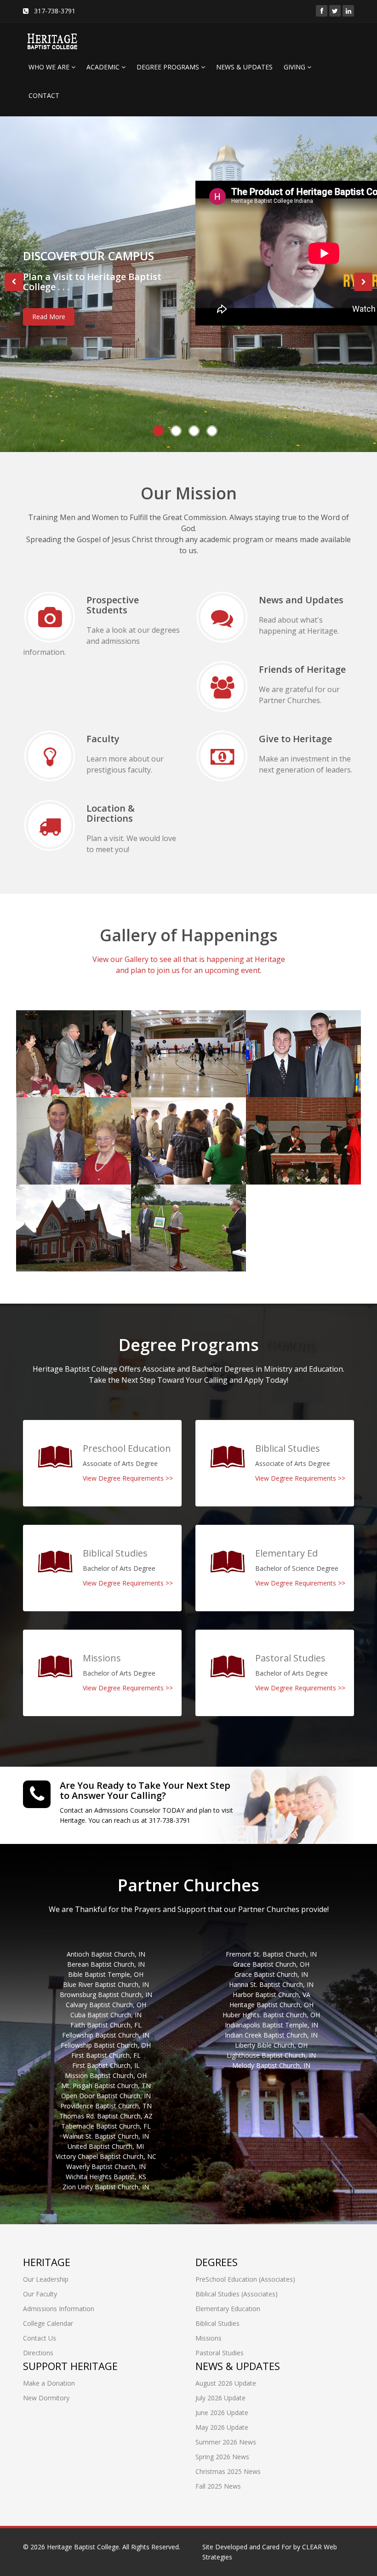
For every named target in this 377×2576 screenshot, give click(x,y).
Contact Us (40, 2338)
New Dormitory (46, 2398)
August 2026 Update (226, 2383)
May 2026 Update (222, 2427)
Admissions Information (59, 2309)
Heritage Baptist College (83, 2547)
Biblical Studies (217, 2323)
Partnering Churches (69, 1201)
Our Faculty (40, 2294)
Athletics (157, 1027)
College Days (165, 1114)
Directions (38, 2353)
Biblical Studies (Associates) (237, 2294)
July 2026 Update (220, 2398)
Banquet (42, 1027)
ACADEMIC (104, 67)
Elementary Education (228, 2309)
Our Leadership (46, 2279)
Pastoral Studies (220, 2353)
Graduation (278, 1114)
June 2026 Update (222, 2413)
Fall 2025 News (218, 2486)
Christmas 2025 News (228, 2471)
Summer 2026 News (226, 2442)
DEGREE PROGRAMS (169, 67)
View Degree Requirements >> (128, 1478)
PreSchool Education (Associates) (245, 2279)
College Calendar (48, 2323)
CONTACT (44, 95)
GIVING (295, 67)
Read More (49, 317)
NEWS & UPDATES (244, 67)
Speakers (43, 1114)
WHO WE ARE (50, 67)
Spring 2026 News (222, 2457)
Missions (208, 2338)
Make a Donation (49, 2383)
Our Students (282, 1027)
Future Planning (173, 1201)
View (37, 1061)
